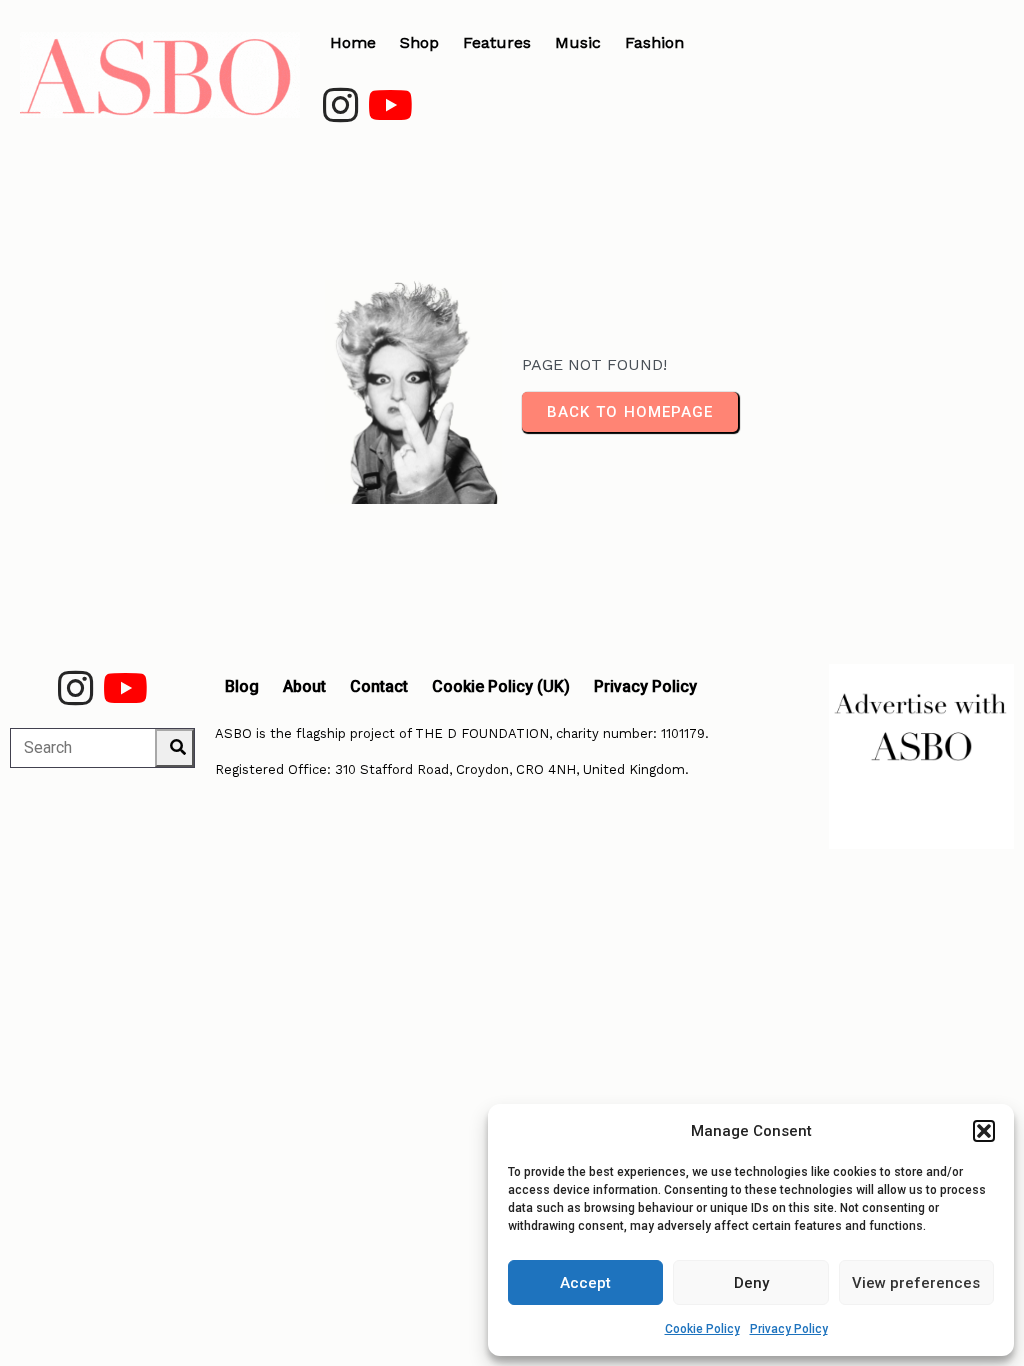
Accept (585, 1283)
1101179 (683, 733)
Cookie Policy (702, 1329)
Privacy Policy (789, 1329)
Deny (751, 1283)
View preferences (916, 1283)
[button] (984, 1131)
